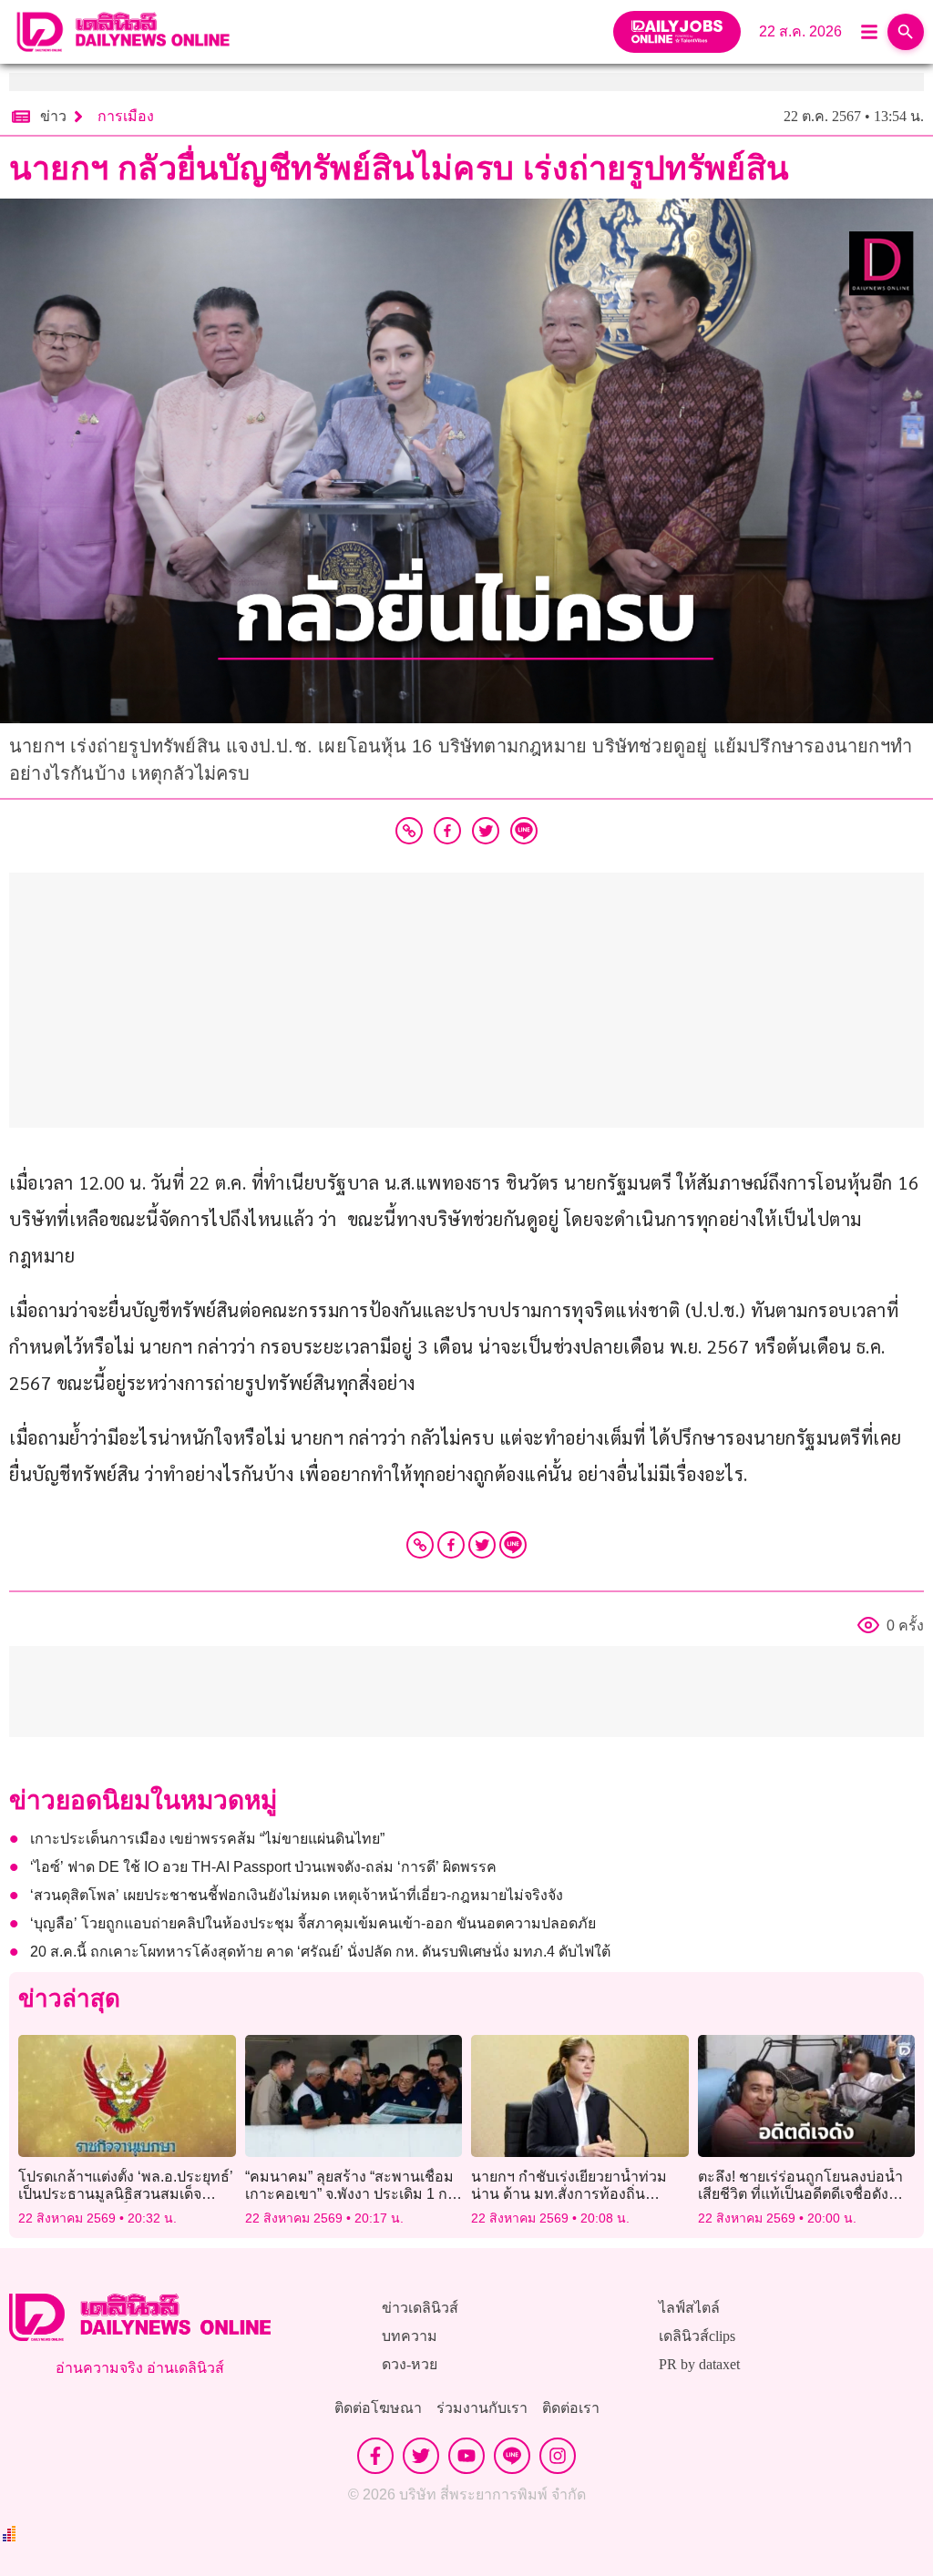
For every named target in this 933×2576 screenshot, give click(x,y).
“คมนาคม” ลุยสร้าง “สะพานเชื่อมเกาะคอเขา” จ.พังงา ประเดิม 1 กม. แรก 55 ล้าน (353, 2194)
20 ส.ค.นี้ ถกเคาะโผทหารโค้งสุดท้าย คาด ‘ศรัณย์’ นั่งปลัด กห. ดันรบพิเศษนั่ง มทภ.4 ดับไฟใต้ (324, 1952)
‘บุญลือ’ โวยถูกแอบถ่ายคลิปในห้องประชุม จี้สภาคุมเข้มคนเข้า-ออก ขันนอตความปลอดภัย (313, 1923)
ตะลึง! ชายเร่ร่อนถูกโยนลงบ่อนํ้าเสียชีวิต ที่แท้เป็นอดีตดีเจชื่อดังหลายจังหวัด (800, 2194)
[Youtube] (466, 2456)
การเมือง (126, 116)
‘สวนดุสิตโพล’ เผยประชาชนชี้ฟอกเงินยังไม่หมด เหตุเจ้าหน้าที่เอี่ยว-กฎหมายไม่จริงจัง (297, 1895)
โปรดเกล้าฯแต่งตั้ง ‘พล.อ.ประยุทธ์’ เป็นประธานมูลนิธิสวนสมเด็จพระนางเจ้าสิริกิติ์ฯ (126, 2194)
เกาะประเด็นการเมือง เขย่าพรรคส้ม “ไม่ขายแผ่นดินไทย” (207, 1839)
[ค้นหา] (906, 32)
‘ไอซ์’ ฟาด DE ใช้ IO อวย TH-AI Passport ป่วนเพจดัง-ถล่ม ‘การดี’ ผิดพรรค (263, 1867)
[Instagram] (558, 2456)
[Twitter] (482, 1545)
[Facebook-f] (375, 2456)
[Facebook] (451, 1545)
